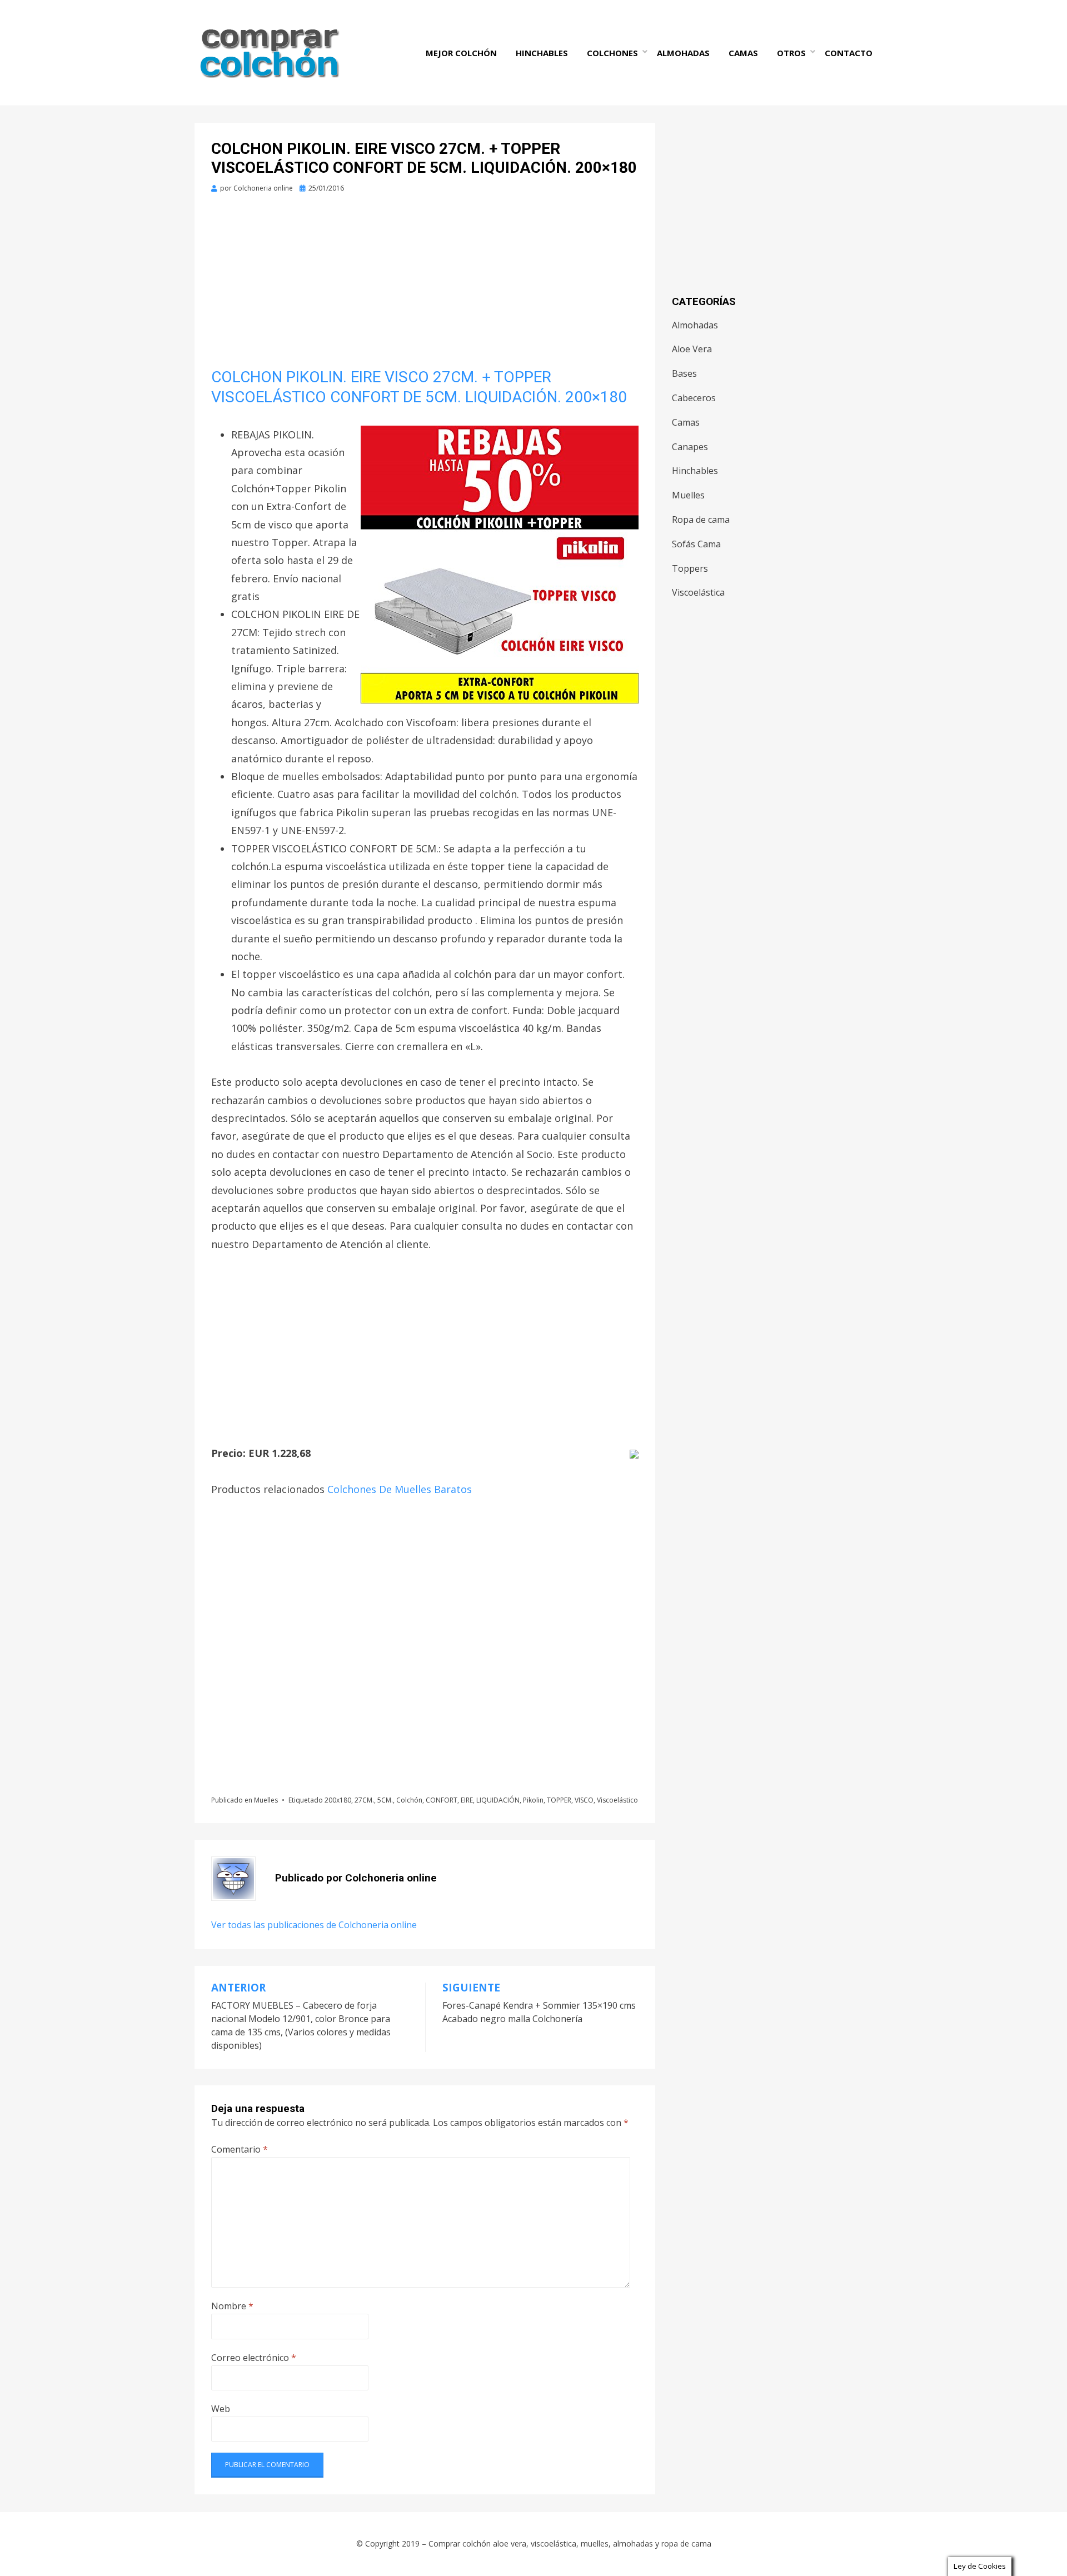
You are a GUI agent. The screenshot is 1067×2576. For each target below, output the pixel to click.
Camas (743, 53)
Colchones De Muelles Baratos (400, 1489)
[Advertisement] (425, 285)
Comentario (240, 2149)
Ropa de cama (701, 520)
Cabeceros (694, 398)
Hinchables (542, 53)
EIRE (467, 1800)
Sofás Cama (696, 544)
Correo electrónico (254, 2358)
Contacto (849, 53)
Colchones (612, 53)
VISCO (584, 1800)
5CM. (385, 1800)
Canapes (690, 447)
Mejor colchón (461, 53)
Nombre (232, 2306)
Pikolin (533, 1800)
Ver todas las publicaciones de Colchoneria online (314, 1925)
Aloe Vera (692, 349)
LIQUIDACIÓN (498, 1800)
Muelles (266, 1800)
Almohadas (683, 53)
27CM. (364, 1800)
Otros (791, 53)
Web (221, 2409)
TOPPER (559, 1800)
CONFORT (442, 1800)
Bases (684, 373)
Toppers (690, 568)
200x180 (338, 1800)
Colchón (409, 1800)
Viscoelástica (698, 592)
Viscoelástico (617, 1800)
